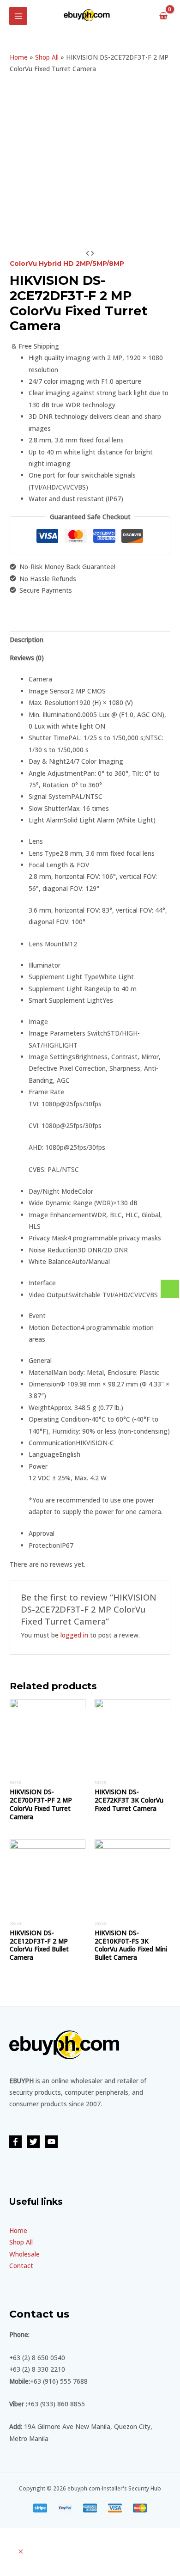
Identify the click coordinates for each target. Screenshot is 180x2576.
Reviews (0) (27, 658)
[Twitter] (33, 2142)
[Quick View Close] (21, 2552)
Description (27, 640)
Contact (21, 2266)
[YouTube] (51, 2142)
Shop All (47, 57)
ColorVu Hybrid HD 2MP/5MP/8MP (67, 264)
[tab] (90, 640)
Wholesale (24, 2254)
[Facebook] (15, 2142)
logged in (74, 1635)
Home (19, 57)
